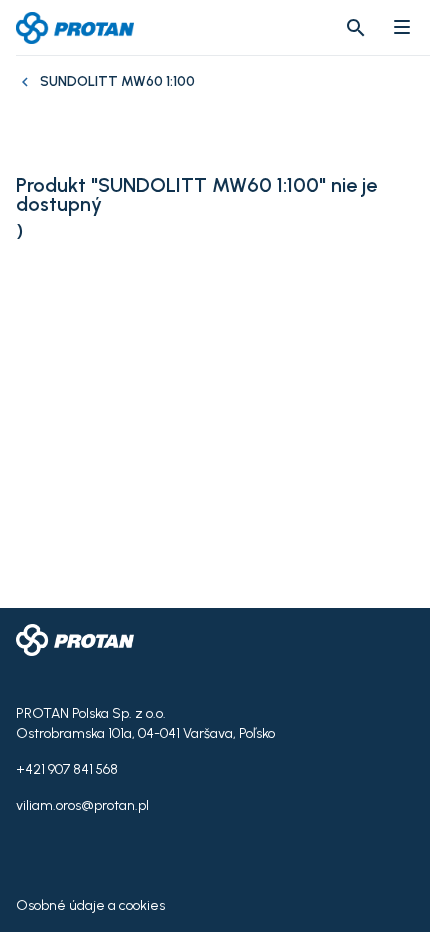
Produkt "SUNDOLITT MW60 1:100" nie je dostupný (196, 195)
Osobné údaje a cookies (90, 905)
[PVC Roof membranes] (28, 92)
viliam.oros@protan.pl (82, 805)
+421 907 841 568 (67, 769)
